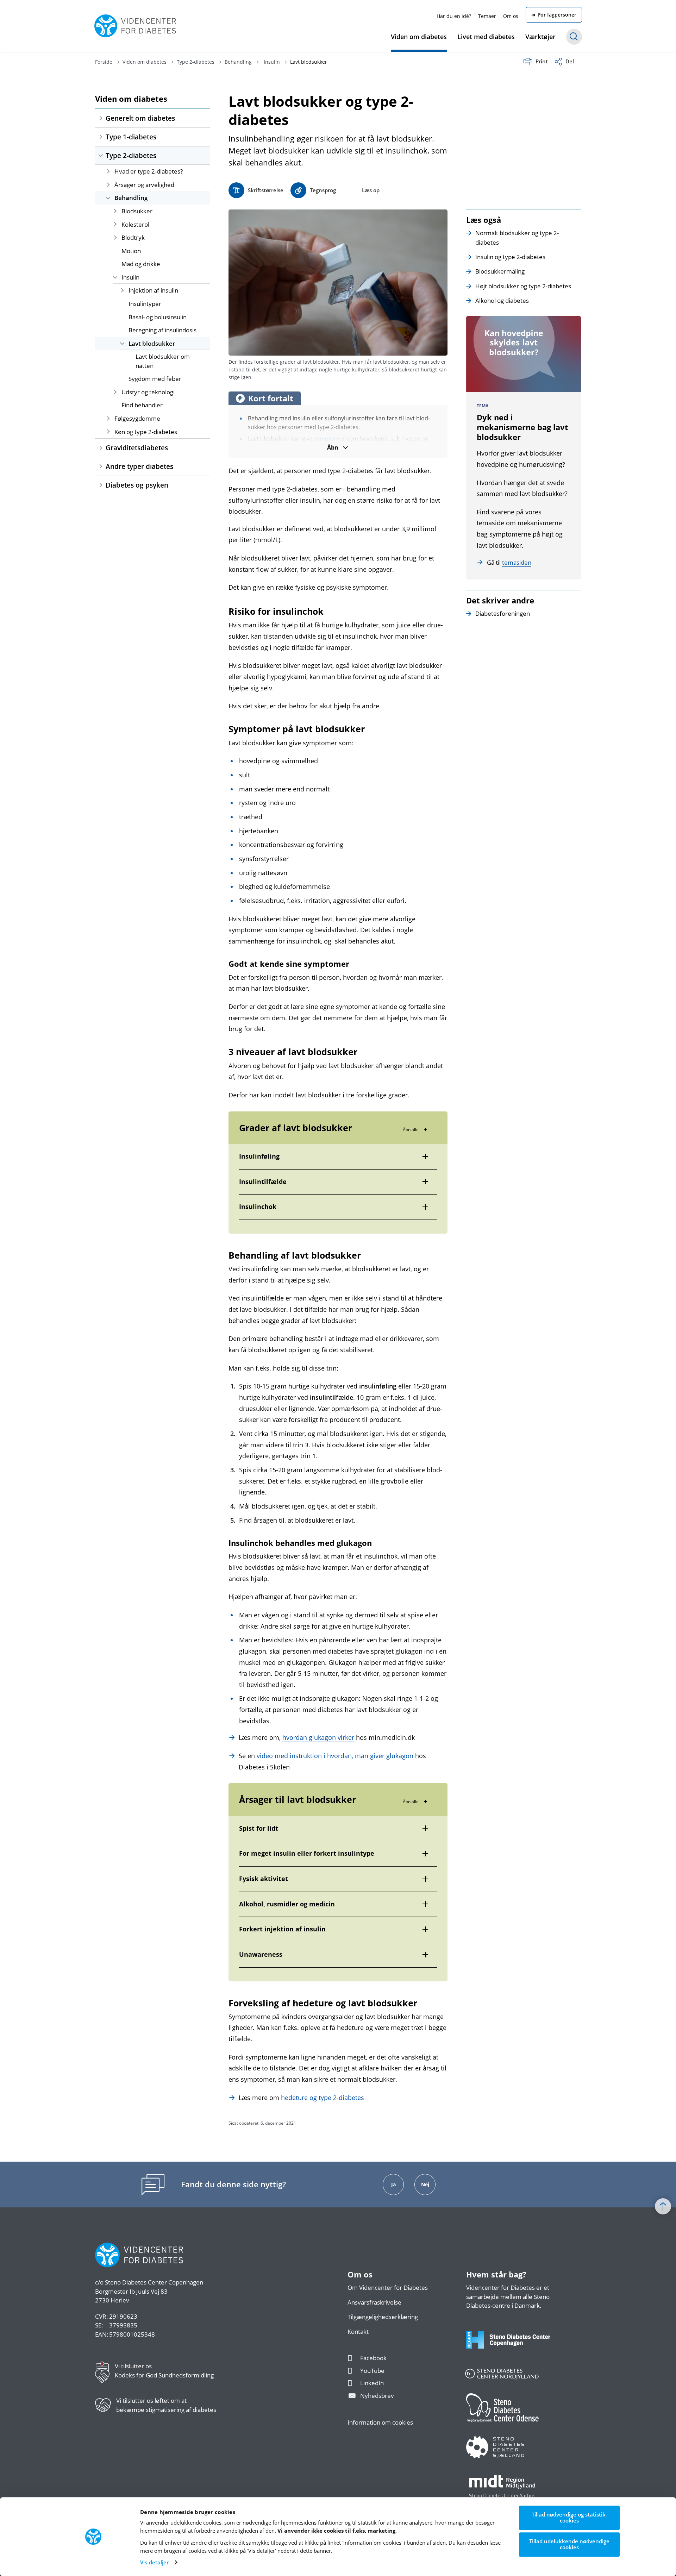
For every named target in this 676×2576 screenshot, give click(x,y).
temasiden (517, 562)
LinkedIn (372, 2383)
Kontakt (358, 2331)
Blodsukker (137, 211)
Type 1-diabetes (131, 137)
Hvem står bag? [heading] (496, 2275)
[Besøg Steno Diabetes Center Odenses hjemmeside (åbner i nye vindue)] (514, 2415)
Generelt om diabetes (140, 118)
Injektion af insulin (153, 290)
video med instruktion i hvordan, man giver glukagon (335, 1756)
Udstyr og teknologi (148, 392)
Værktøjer (540, 37)
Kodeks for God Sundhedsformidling (164, 2375)
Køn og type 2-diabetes (146, 432)
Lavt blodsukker (152, 343)
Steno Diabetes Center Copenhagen (154, 2282)
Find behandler (142, 405)
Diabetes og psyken (137, 485)
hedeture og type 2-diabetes (323, 2098)
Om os (511, 16)
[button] (313, 190)
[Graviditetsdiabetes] (101, 448)
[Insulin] (115, 277)
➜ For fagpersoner (554, 15)
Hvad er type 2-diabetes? (149, 171)
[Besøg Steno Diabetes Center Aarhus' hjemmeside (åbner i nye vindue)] (514, 2494)
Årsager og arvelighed (144, 185)
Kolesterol (135, 224)
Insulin (130, 277)
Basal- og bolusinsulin (158, 317)
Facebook (373, 2358)
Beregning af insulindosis (162, 330)
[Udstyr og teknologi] (115, 392)
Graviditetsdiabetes (137, 448)
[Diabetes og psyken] (101, 485)
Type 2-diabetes (131, 155)
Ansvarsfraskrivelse (374, 2302)
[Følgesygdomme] (108, 418)
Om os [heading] (360, 2275)
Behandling (131, 198)
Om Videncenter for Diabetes (388, 2287)
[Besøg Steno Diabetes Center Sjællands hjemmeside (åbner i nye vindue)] (514, 2454)
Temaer (487, 16)
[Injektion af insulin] (122, 290)
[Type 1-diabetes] (101, 137)
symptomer (330, 439)
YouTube (372, 2371)
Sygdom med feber (155, 379)
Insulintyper (145, 304)
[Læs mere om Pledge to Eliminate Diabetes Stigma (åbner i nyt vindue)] (106, 2408)
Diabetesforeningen (503, 613)
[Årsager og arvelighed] (108, 185)
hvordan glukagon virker (318, 1737)
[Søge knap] (574, 37)
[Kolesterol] (115, 224)
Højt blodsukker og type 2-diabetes (523, 286)
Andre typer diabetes (139, 466)
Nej (425, 2184)
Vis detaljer (154, 2562)
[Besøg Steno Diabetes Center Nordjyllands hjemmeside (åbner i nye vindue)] (514, 2378)
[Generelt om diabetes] (101, 118)
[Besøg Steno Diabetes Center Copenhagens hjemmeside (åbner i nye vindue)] (514, 2347)
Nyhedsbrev (377, 2396)
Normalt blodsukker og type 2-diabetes (517, 237)
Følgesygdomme (137, 418)
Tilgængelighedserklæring (383, 2317)
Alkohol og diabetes (502, 300)
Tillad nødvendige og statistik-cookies (569, 2517)
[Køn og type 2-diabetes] (108, 432)
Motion (131, 251)
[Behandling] (108, 198)
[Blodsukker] (115, 211)
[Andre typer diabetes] (101, 466)
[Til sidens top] (663, 2206)
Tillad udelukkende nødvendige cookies (569, 2544)
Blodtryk (133, 237)
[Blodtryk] (115, 237)
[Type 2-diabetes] (101, 156)
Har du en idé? (454, 16)
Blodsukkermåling (500, 271)
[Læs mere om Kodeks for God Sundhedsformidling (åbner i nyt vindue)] (105, 2374)
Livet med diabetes (486, 37)
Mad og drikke (141, 264)
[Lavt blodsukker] (122, 343)
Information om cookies (380, 2422)
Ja (393, 2184)
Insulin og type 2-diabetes (510, 257)
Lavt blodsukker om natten (163, 361)
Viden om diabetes (419, 37)
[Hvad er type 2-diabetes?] (108, 171)
